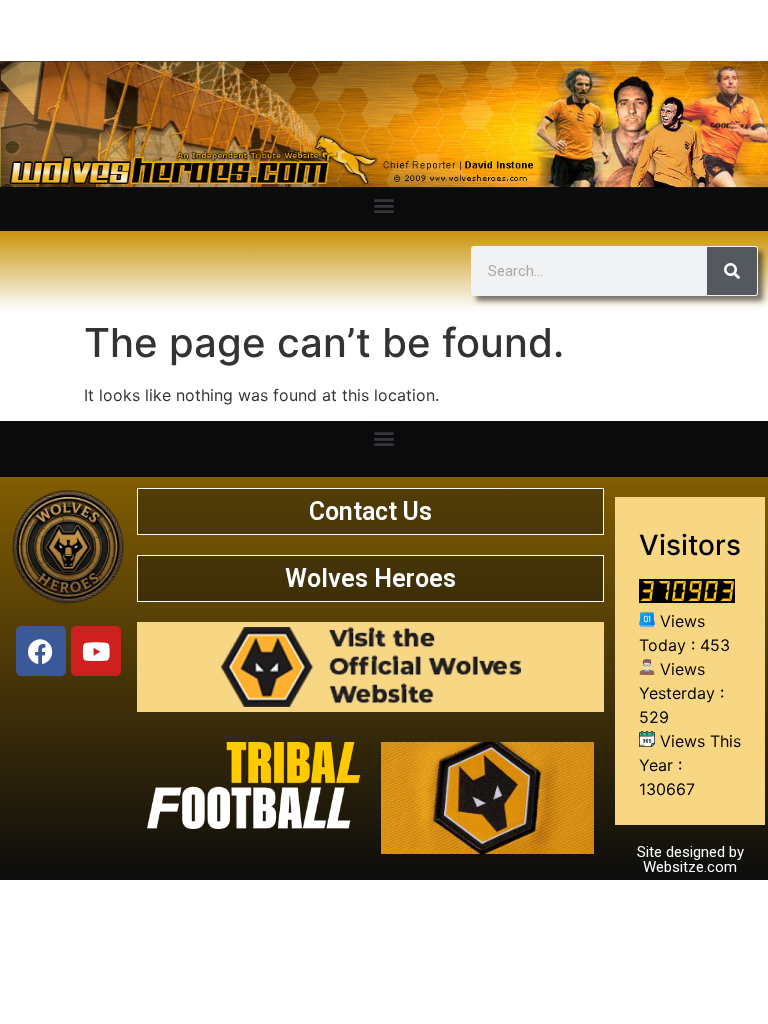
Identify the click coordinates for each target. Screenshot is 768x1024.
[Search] (732, 271)
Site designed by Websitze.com (690, 859)
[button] (384, 204)
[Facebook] (41, 651)
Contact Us (370, 511)
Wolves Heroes (370, 578)
